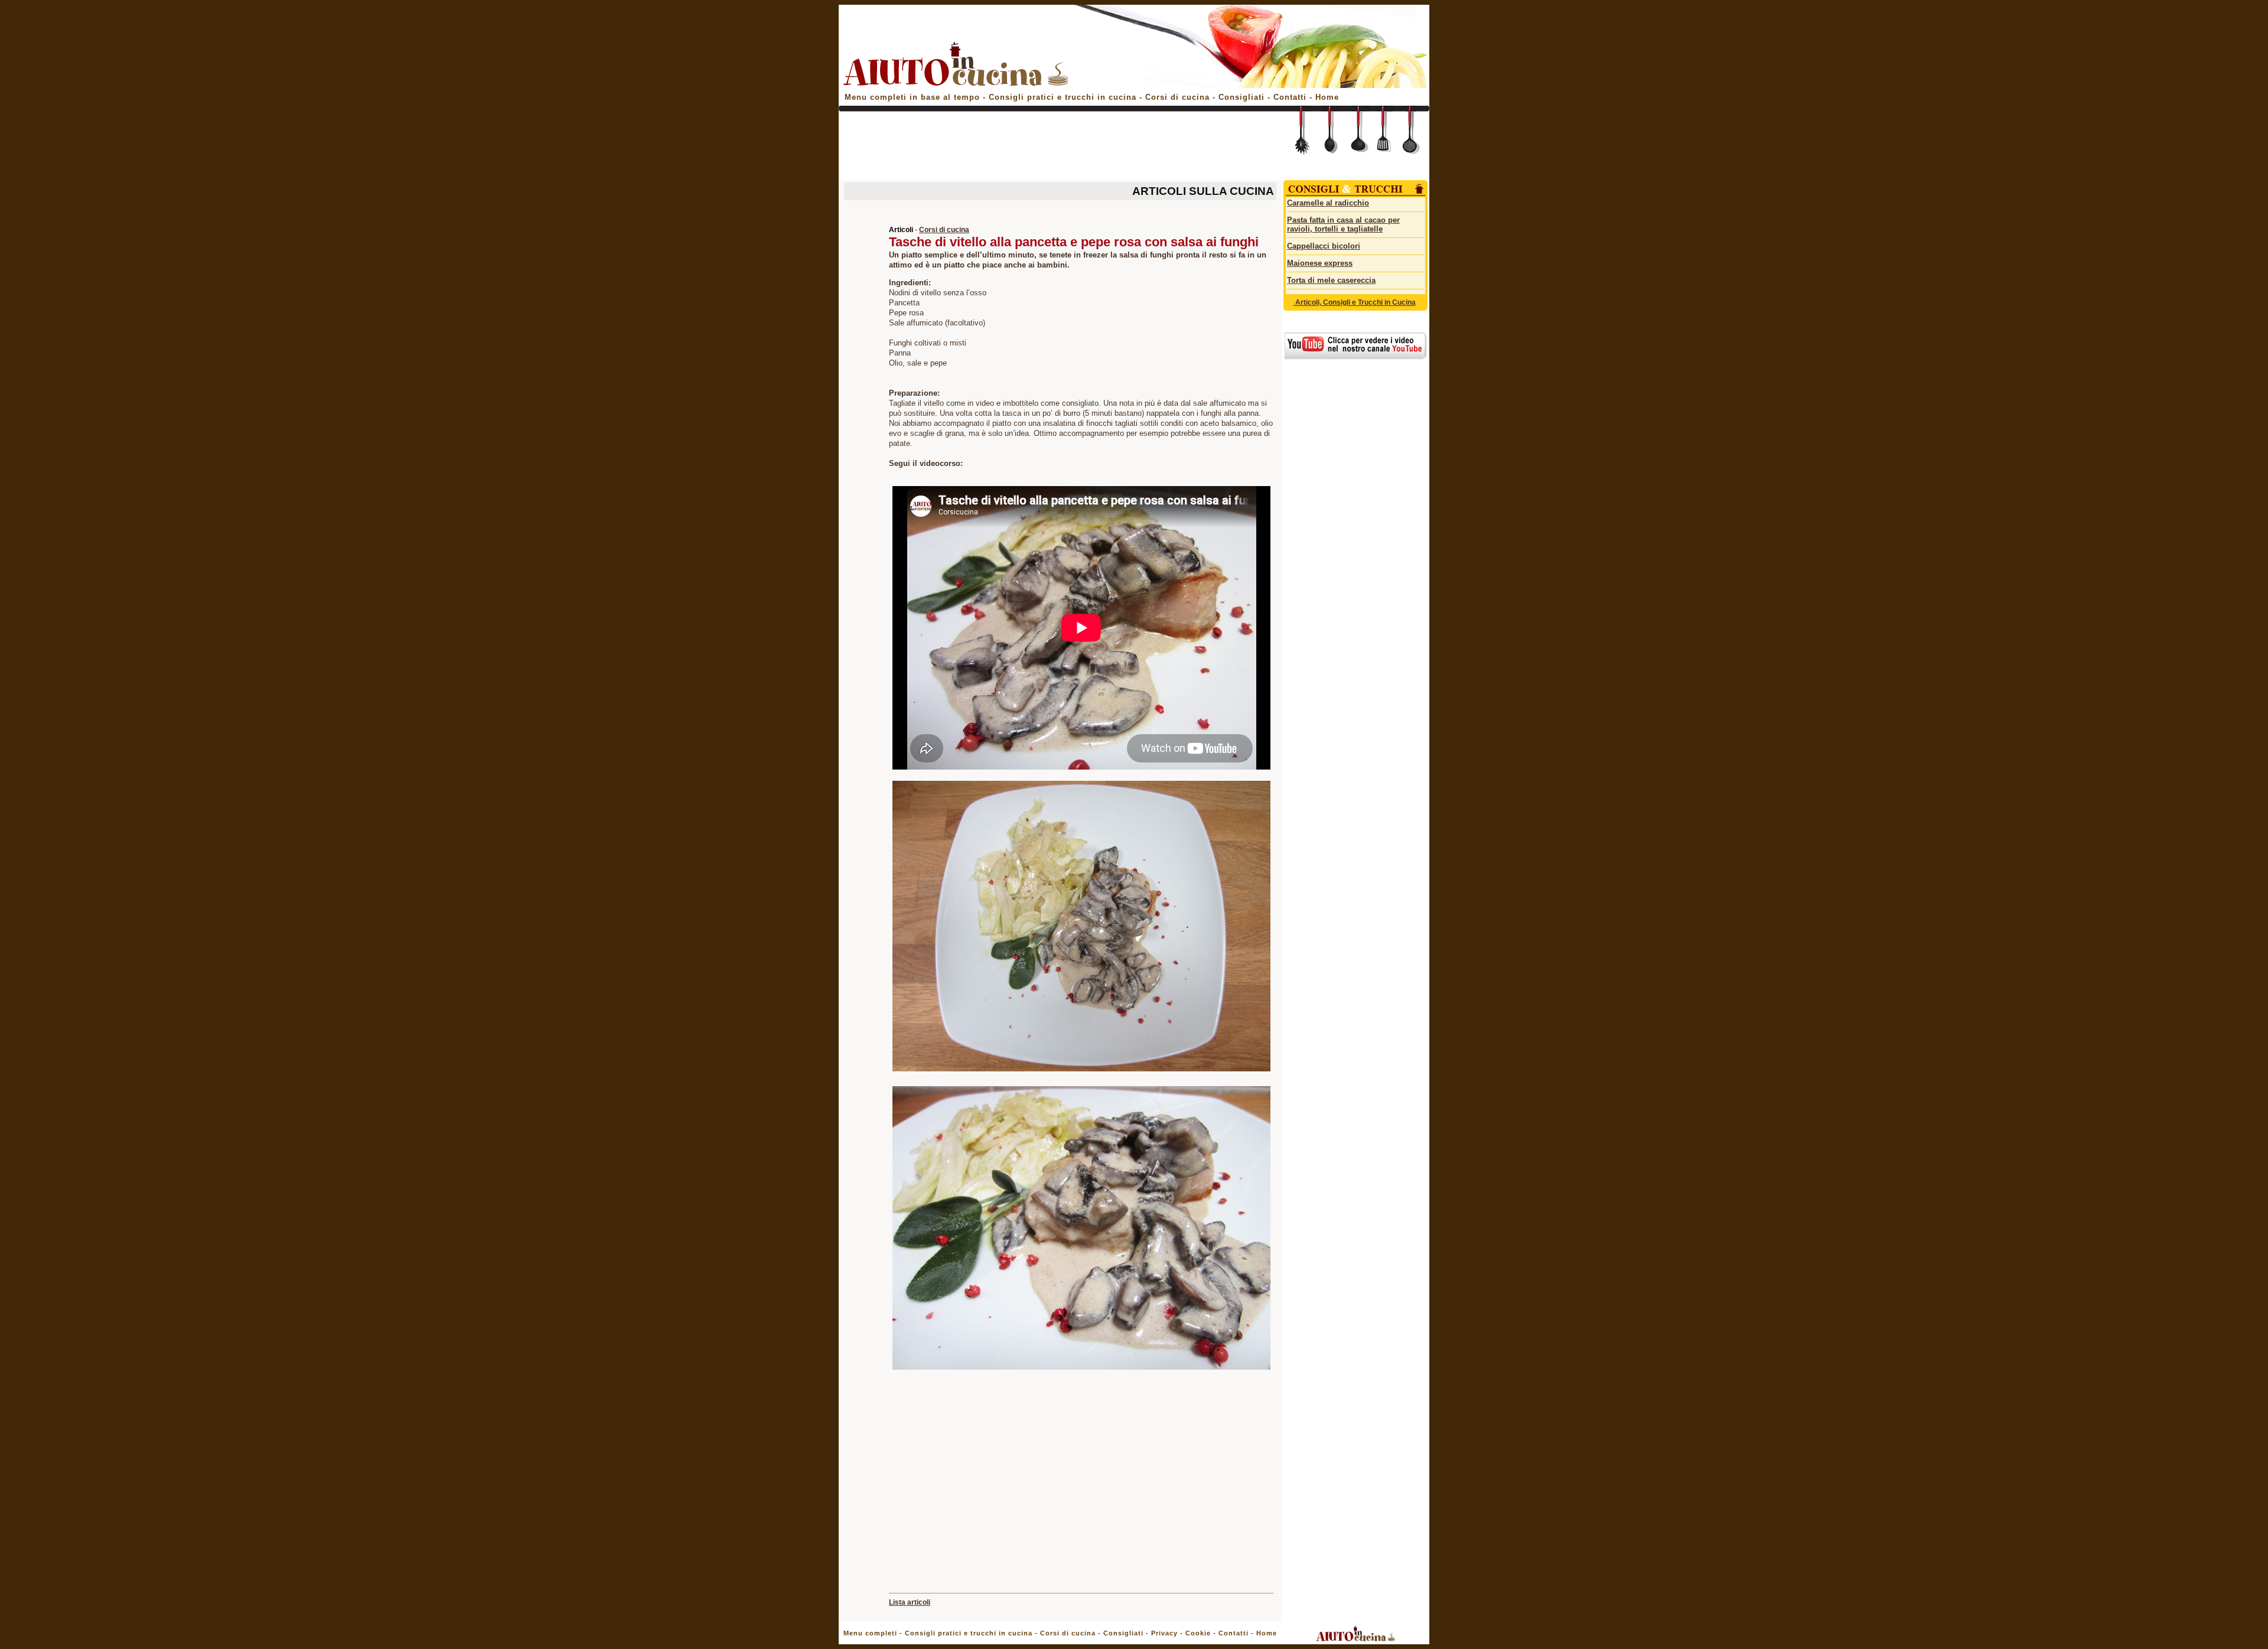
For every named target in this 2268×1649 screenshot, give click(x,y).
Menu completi (870, 1633)
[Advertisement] (1058, 149)
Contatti (1291, 97)
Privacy (1164, 1633)
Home (1327, 97)
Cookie (1198, 1633)
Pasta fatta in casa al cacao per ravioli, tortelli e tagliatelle (1343, 224)
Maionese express (1320, 263)
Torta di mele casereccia (1331, 280)
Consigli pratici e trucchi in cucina (1064, 97)
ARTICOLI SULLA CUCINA (1203, 191)
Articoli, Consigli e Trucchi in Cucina (1355, 302)
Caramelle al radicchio (1328, 203)
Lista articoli (910, 1602)
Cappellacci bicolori (1324, 246)
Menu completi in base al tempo (912, 97)
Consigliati (1241, 97)
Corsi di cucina (1179, 97)
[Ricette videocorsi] (1355, 357)
